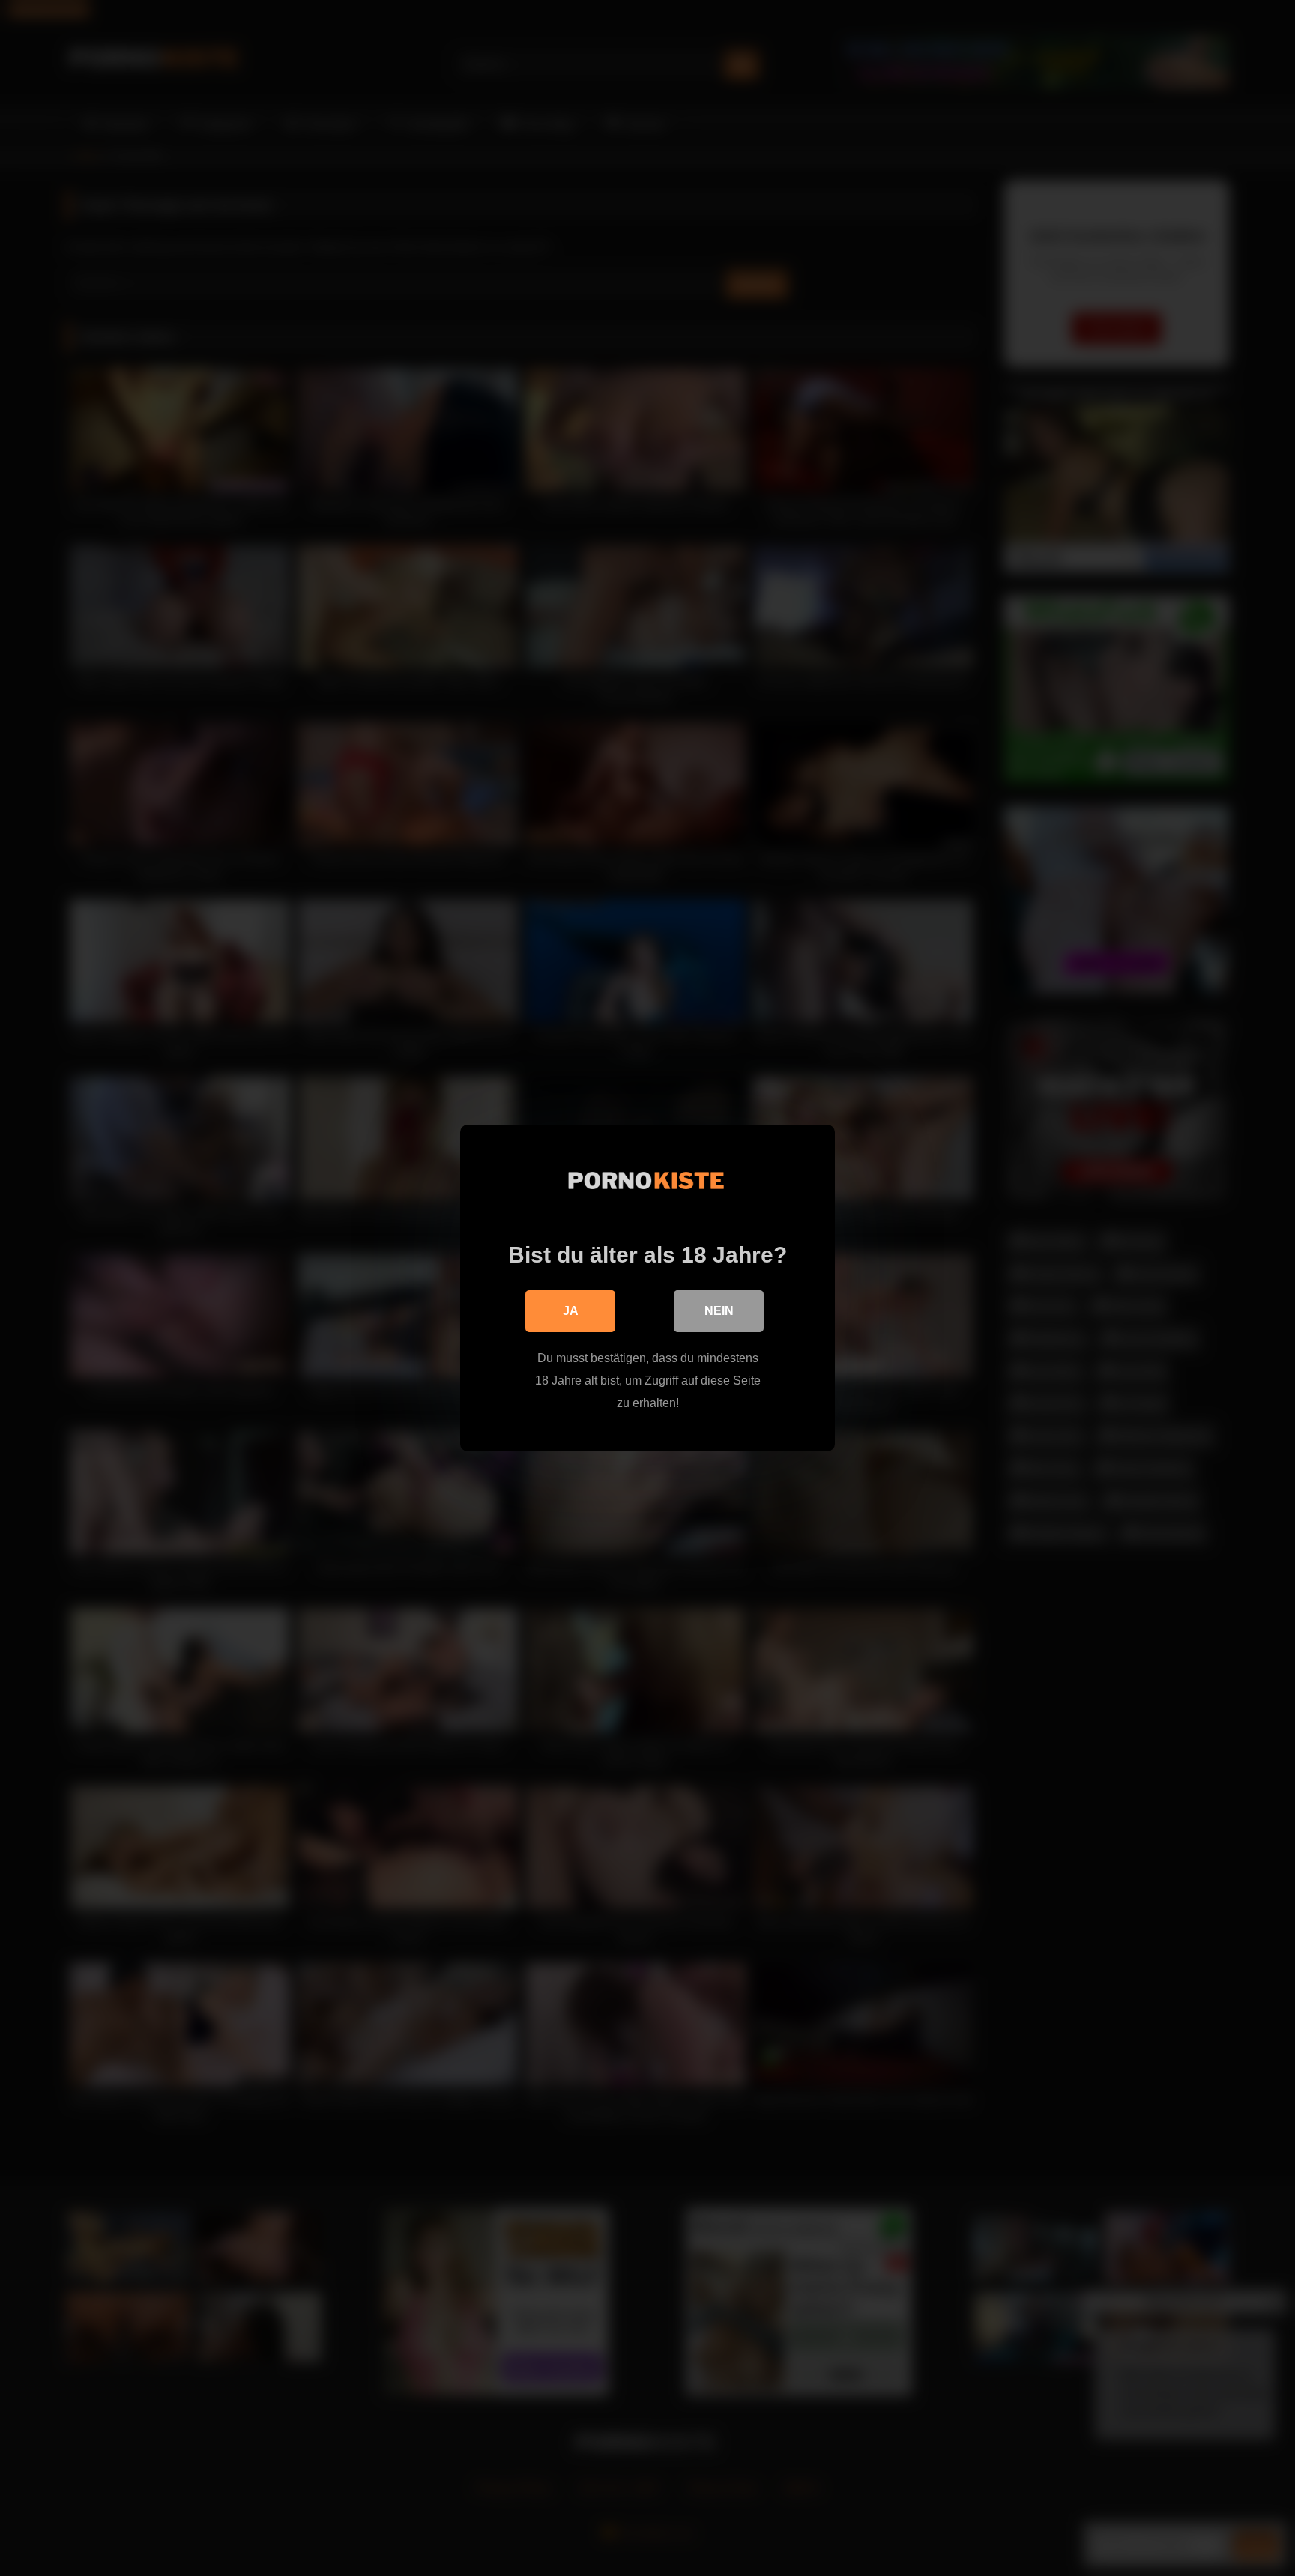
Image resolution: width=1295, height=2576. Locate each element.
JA (571, 1311)
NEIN (719, 1311)
